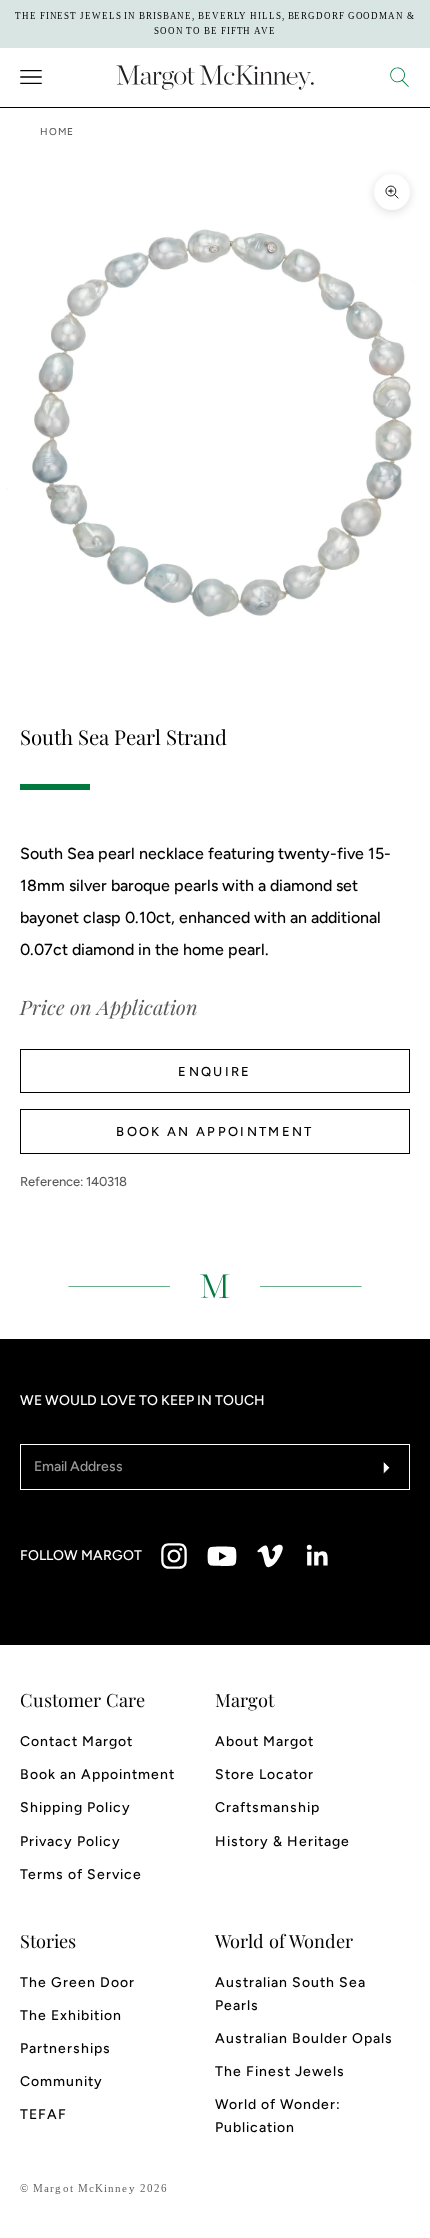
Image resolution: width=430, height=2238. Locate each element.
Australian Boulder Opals (304, 2038)
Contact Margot (76, 1741)
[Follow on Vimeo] (270, 1556)
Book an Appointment (97, 1774)
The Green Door (77, 1982)
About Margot (264, 1741)
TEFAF (43, 2114)
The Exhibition (71, 2015)
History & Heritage (282, 1841)
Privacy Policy (70, 1841)
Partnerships (65, 2048)
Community (61, 2081)
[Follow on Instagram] (174, 1556)
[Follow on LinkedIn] (318, 1556)
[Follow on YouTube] (222, 1556)
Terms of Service (81, 1874)
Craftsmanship (267, 1807)
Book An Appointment (214, 1131)
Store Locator (264, 1774)
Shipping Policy (75, 1807)
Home (57, 131)
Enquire (214, 1071)
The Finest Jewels (280, 2071)
